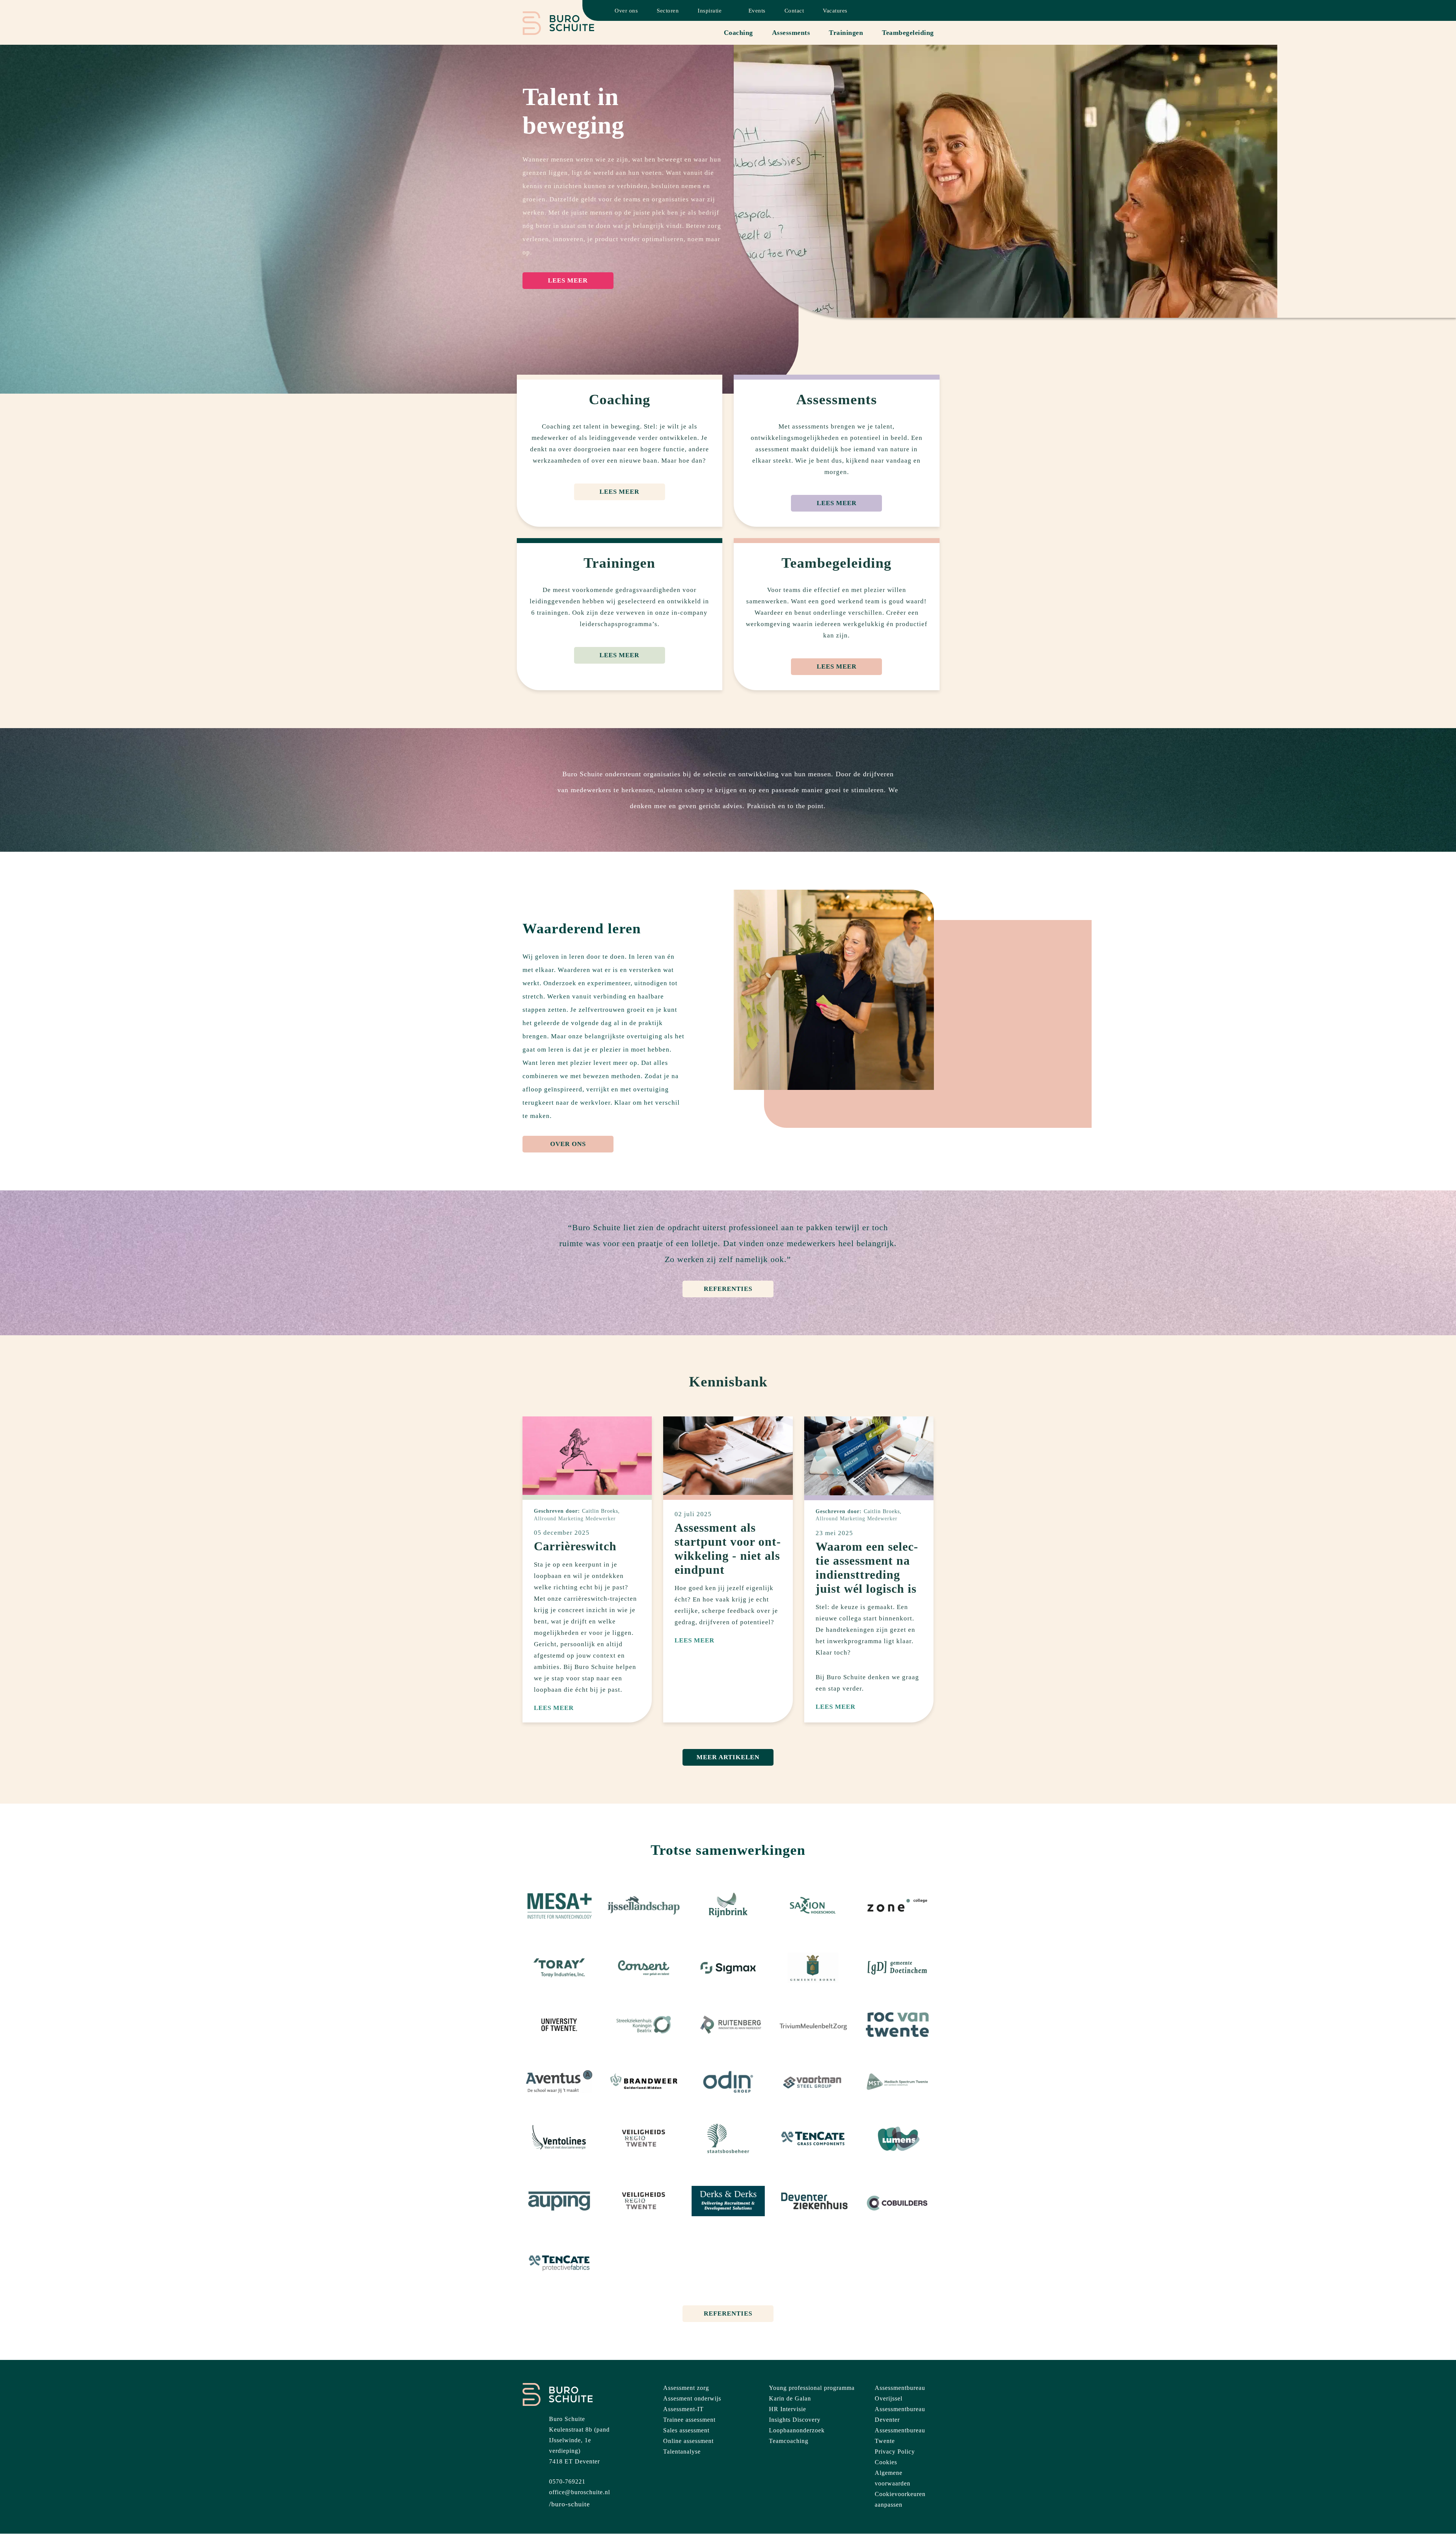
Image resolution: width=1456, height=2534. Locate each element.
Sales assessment (686, 2430)
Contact (794, 11)
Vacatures (835, 11)
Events (757, 11)
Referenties (728, 1289)
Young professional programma (812, 2388)
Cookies (886, 2462)
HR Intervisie (788, 2409)
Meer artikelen (728, 1757)
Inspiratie (710, 11)
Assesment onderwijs (692, 2398)
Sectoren (668, 11)
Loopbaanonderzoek (797, 2430)
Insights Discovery (795, 2420)
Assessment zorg (686, 2388)
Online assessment (688, 2441)
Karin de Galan (790, 2398)
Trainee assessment (689, 2420)
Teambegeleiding (908, 33)
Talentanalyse (682, 2452)
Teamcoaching (789, 2441)
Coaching (738, 33)
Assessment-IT (683, 2409)
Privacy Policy (895, 2452)
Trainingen (846, 33)
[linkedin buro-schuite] (570, 2504)
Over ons (626, 11)
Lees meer (568, 280)
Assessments (791, 33)
